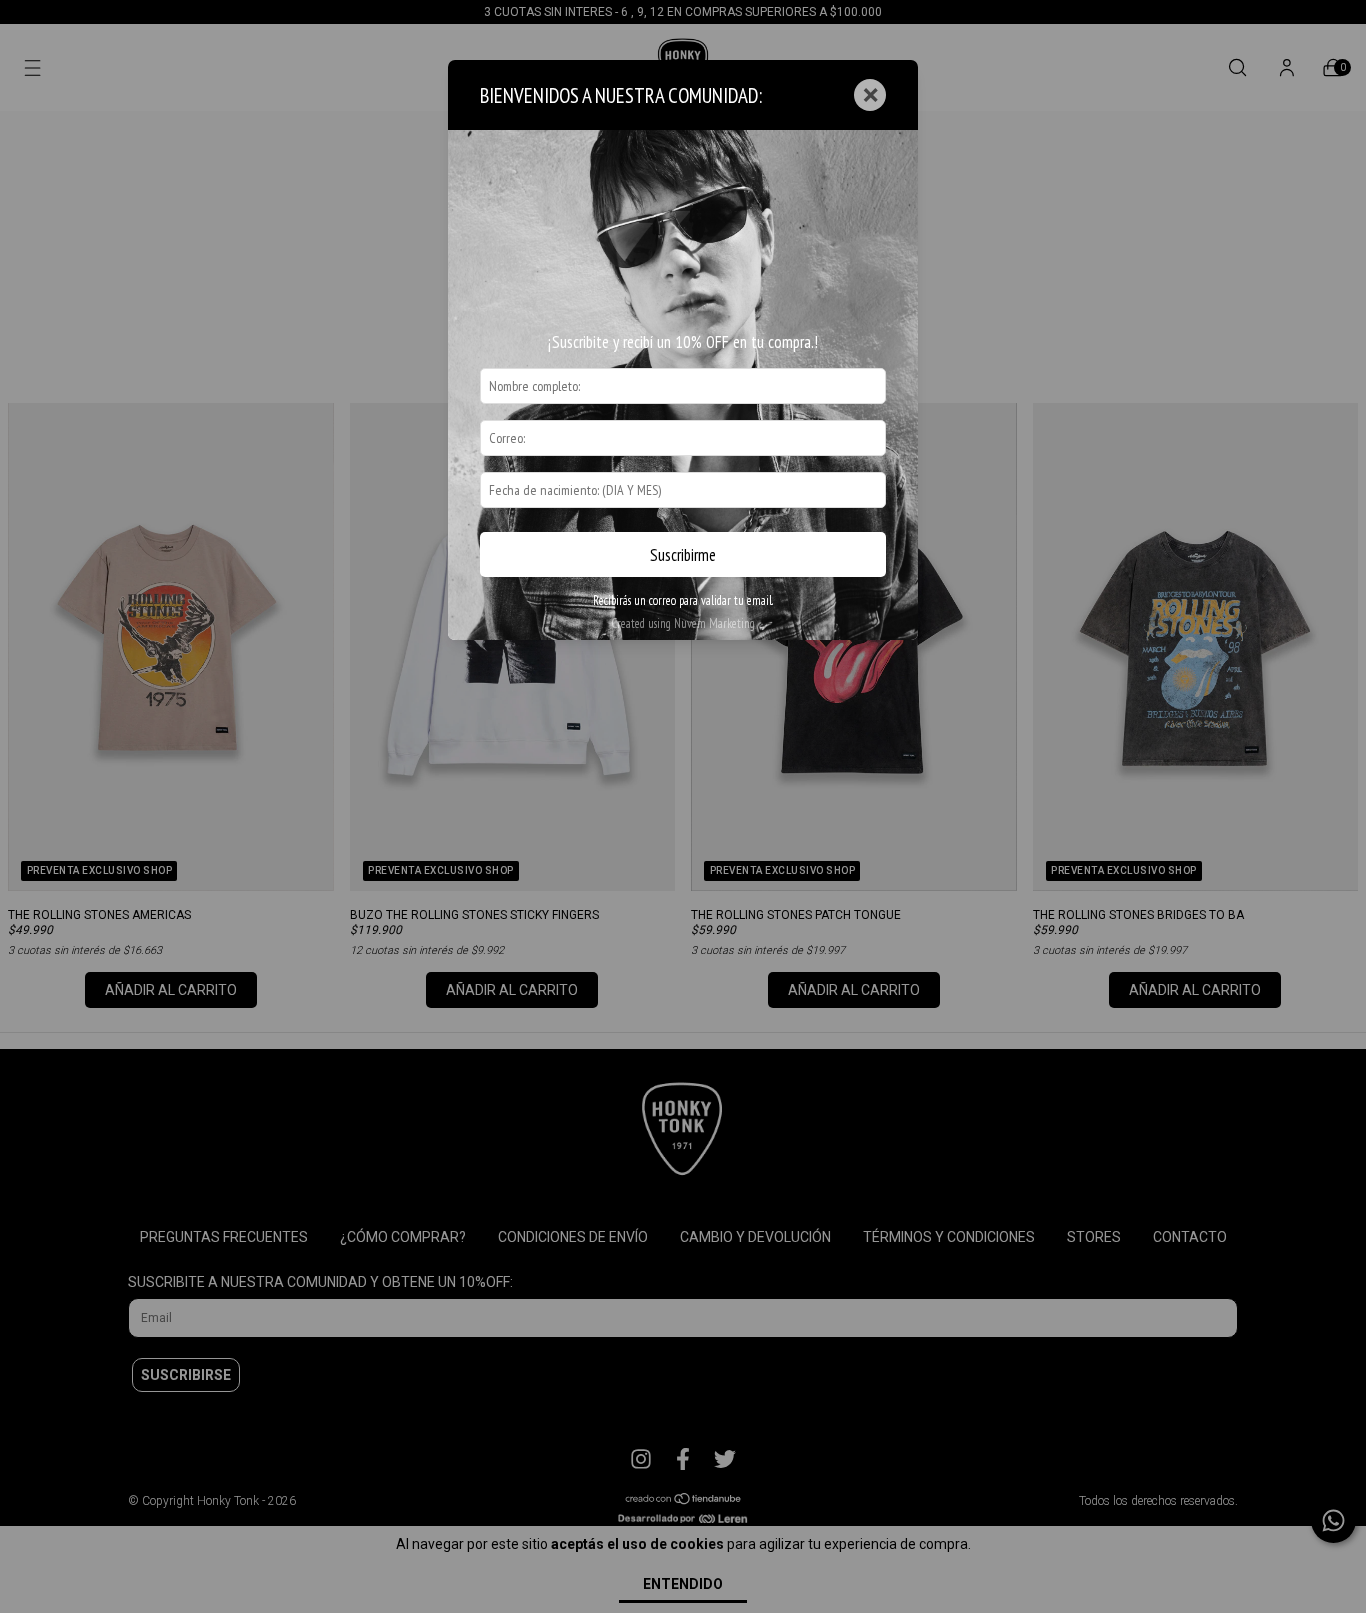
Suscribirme (683, 555)
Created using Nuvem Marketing (683, 623)
